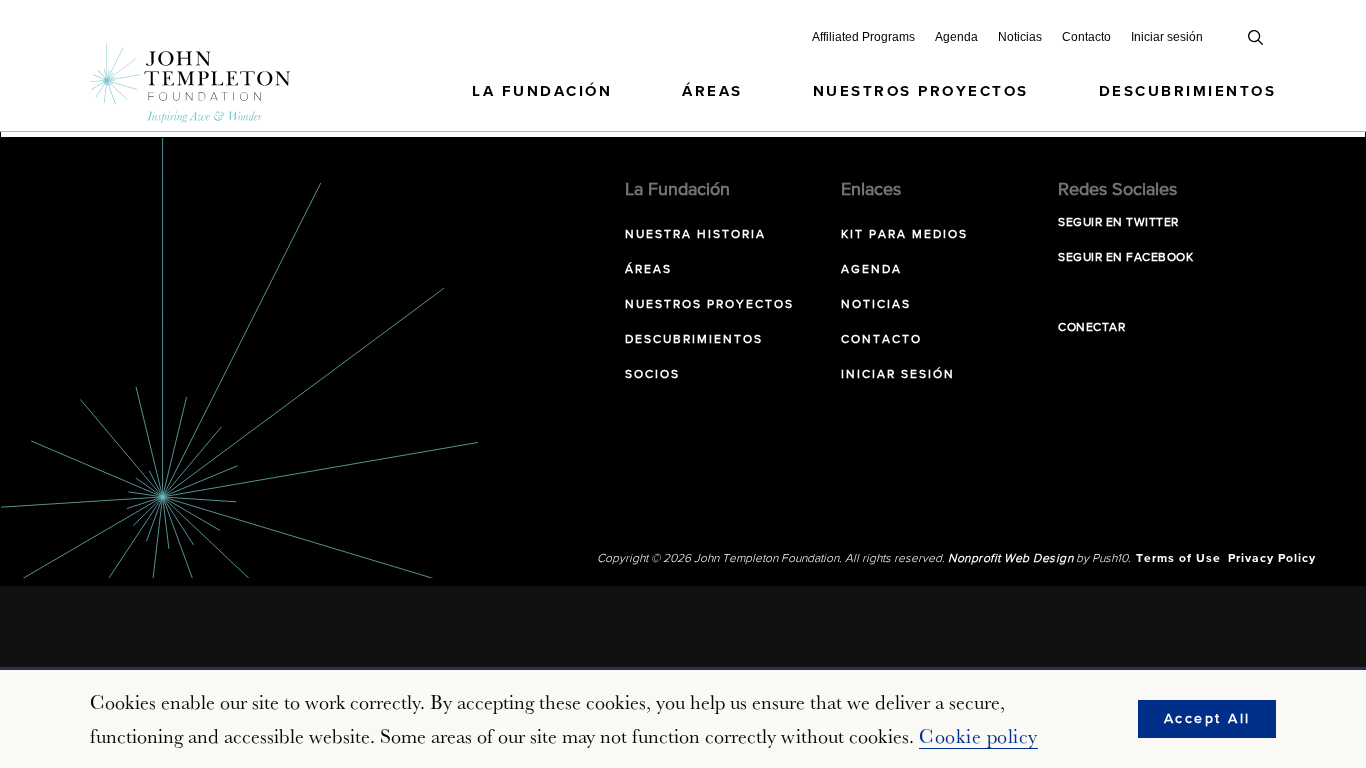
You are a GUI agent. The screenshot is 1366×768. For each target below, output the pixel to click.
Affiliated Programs (863, 37)
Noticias (1020, 37)
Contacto (1086, 37)
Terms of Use (1178, 559)
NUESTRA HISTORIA (695, 235)
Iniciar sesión (1167, 37)
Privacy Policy (1272, 559)
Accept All (1207, 719)
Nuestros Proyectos (921, 91)
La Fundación (542, 91)
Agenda (956, 37)
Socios (652, 375)
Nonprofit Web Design (1010, 559)
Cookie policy (978, 736)
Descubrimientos (1188, 91)
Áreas (712, 91)
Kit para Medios (904, 235)
